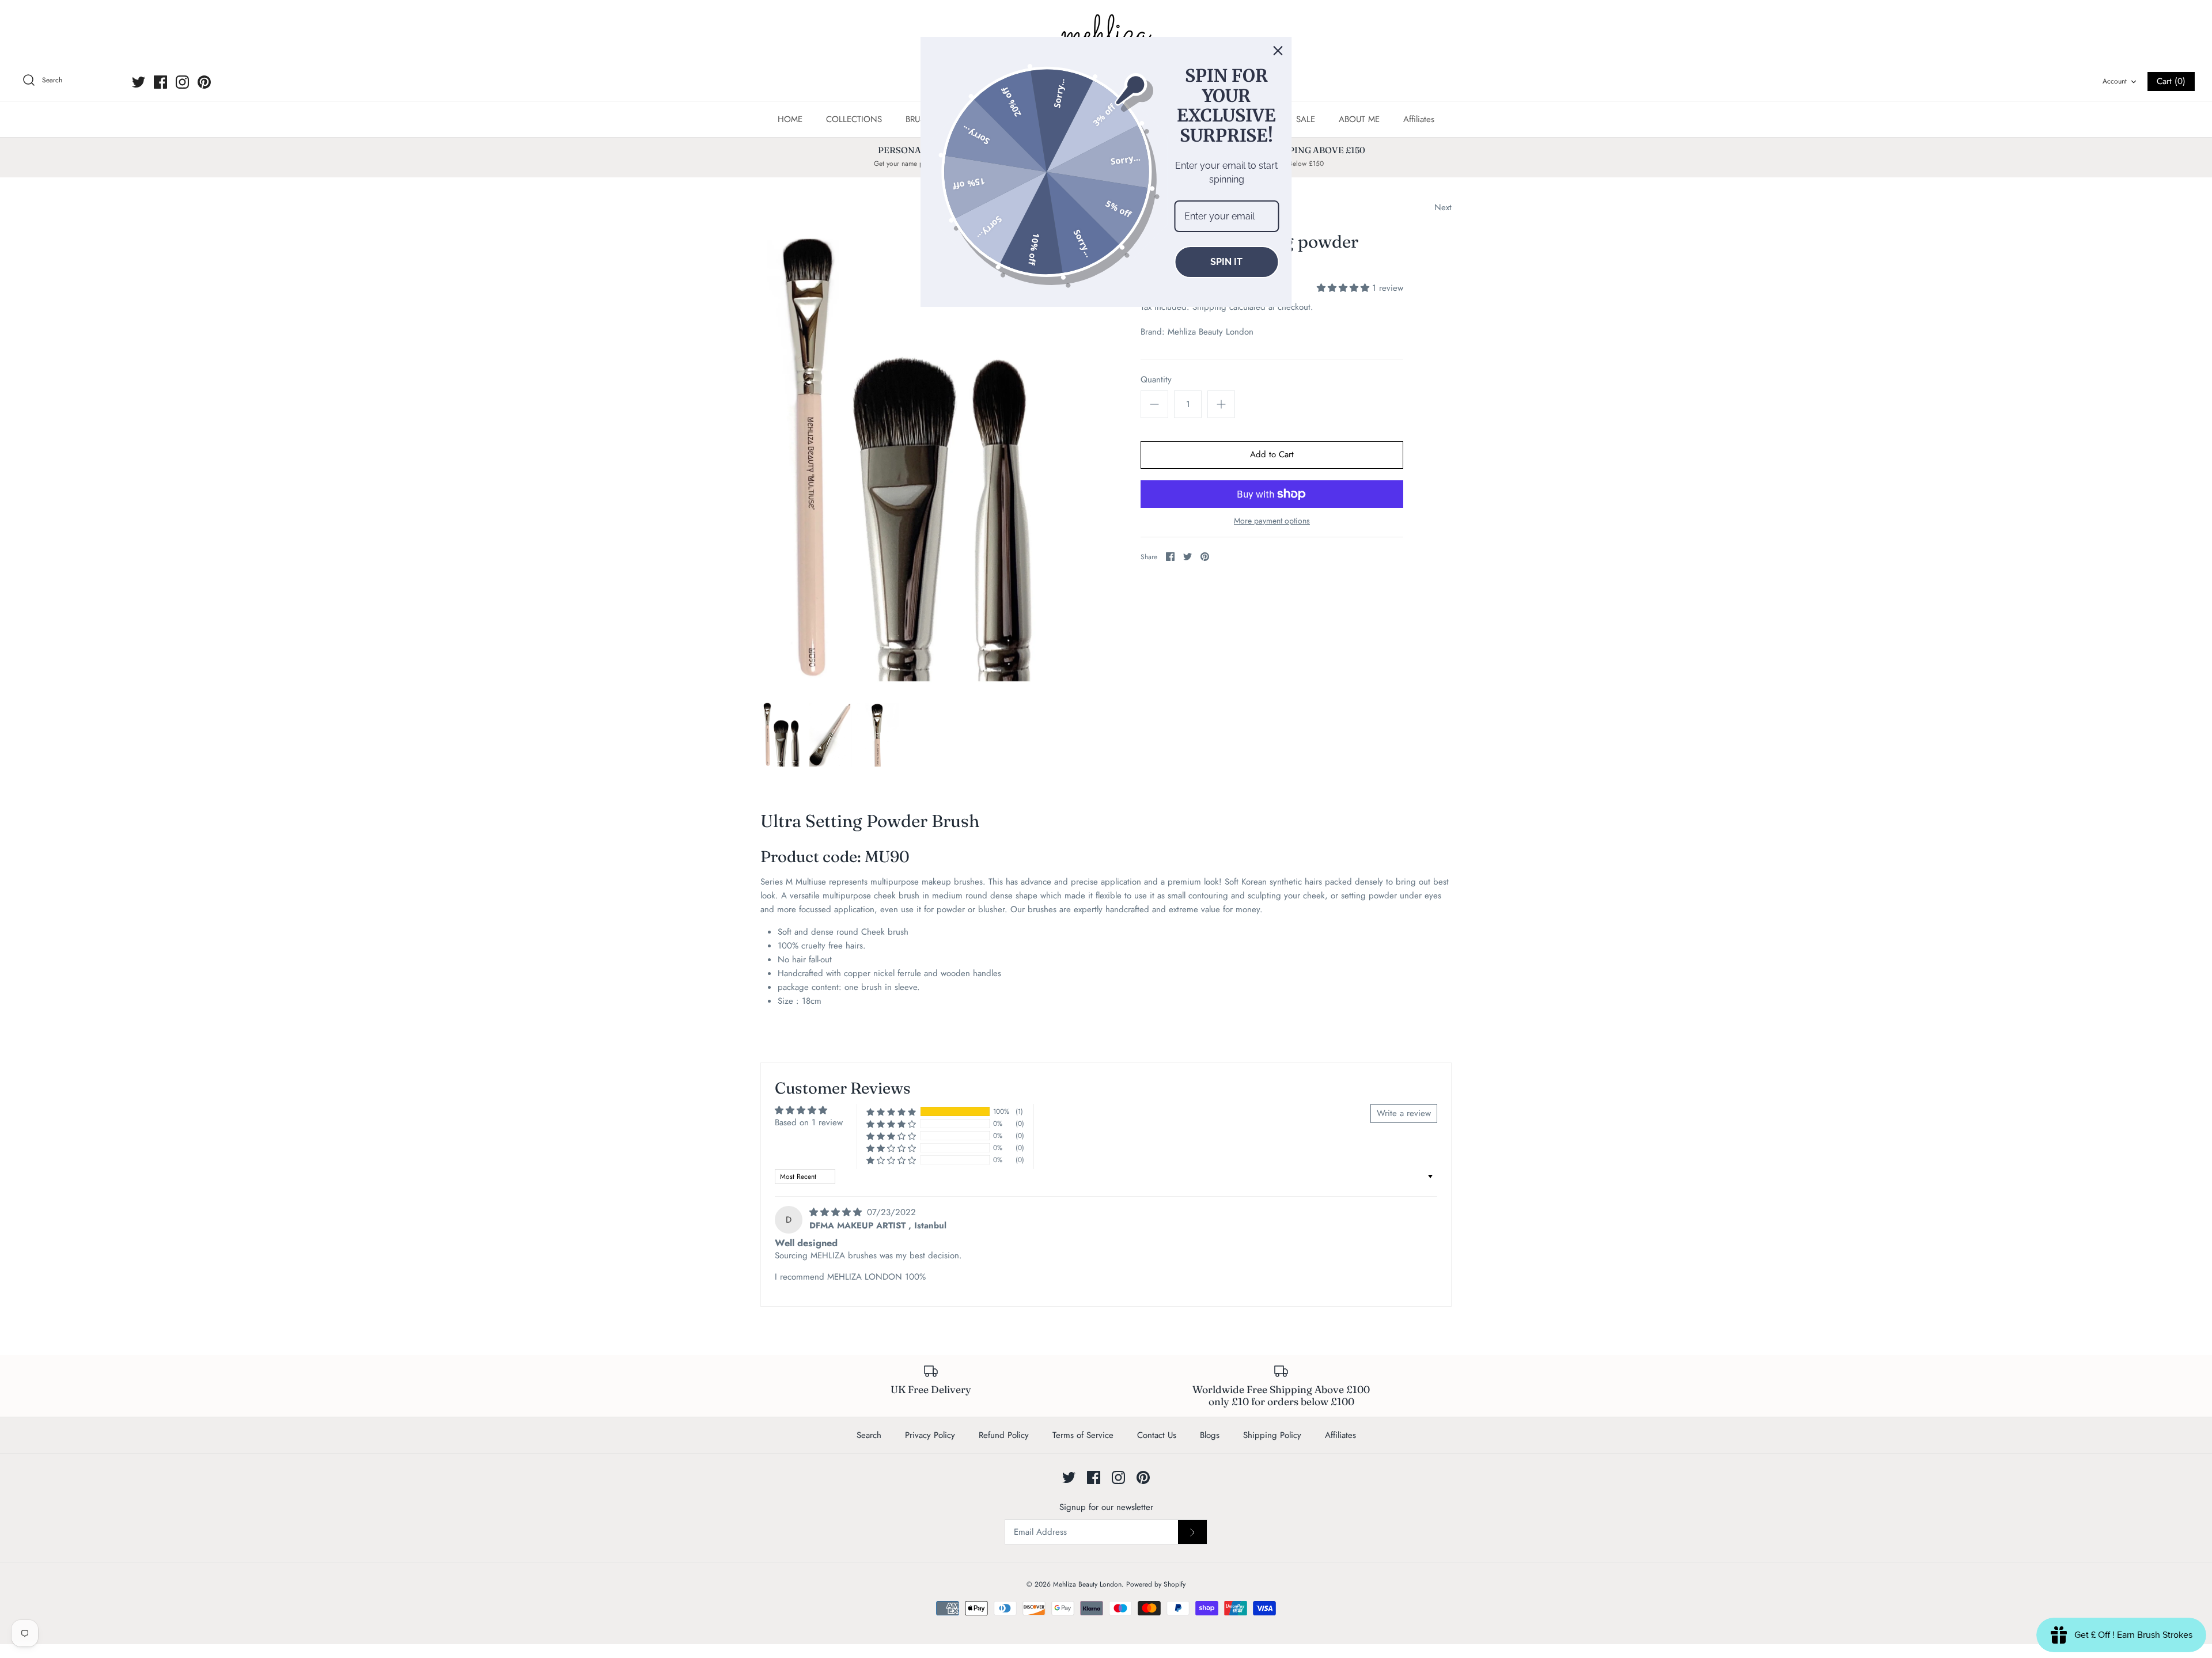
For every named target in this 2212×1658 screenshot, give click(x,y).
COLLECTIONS (854, 119)
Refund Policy (1004, 1435)
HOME (790, 119)
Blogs (1210, 1435)
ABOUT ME (1359, 119)
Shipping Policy (1272, 1435)
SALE (1306, 119)
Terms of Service (1083, 1435)
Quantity (1156, 380)
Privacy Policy (930, 1435)
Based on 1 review (809, 1122)
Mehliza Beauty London (1211, 332)
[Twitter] (139, 82)
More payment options (1272, 521)
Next (1443, 207)
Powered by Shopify (1156, 1584)
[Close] (1278, 51)
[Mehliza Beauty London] (1106, 35)
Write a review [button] (1404, 1113)
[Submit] (1192, 1532)
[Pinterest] (204, 82)
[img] (837, 1212)
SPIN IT (1226, 262)
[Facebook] (160, 82)
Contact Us (1157, 1435)
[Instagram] (182, 82)
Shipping (1209, 307)
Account (2115, 81)
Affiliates (1419, 119)
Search (869, 1435)
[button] (1344, 288)
